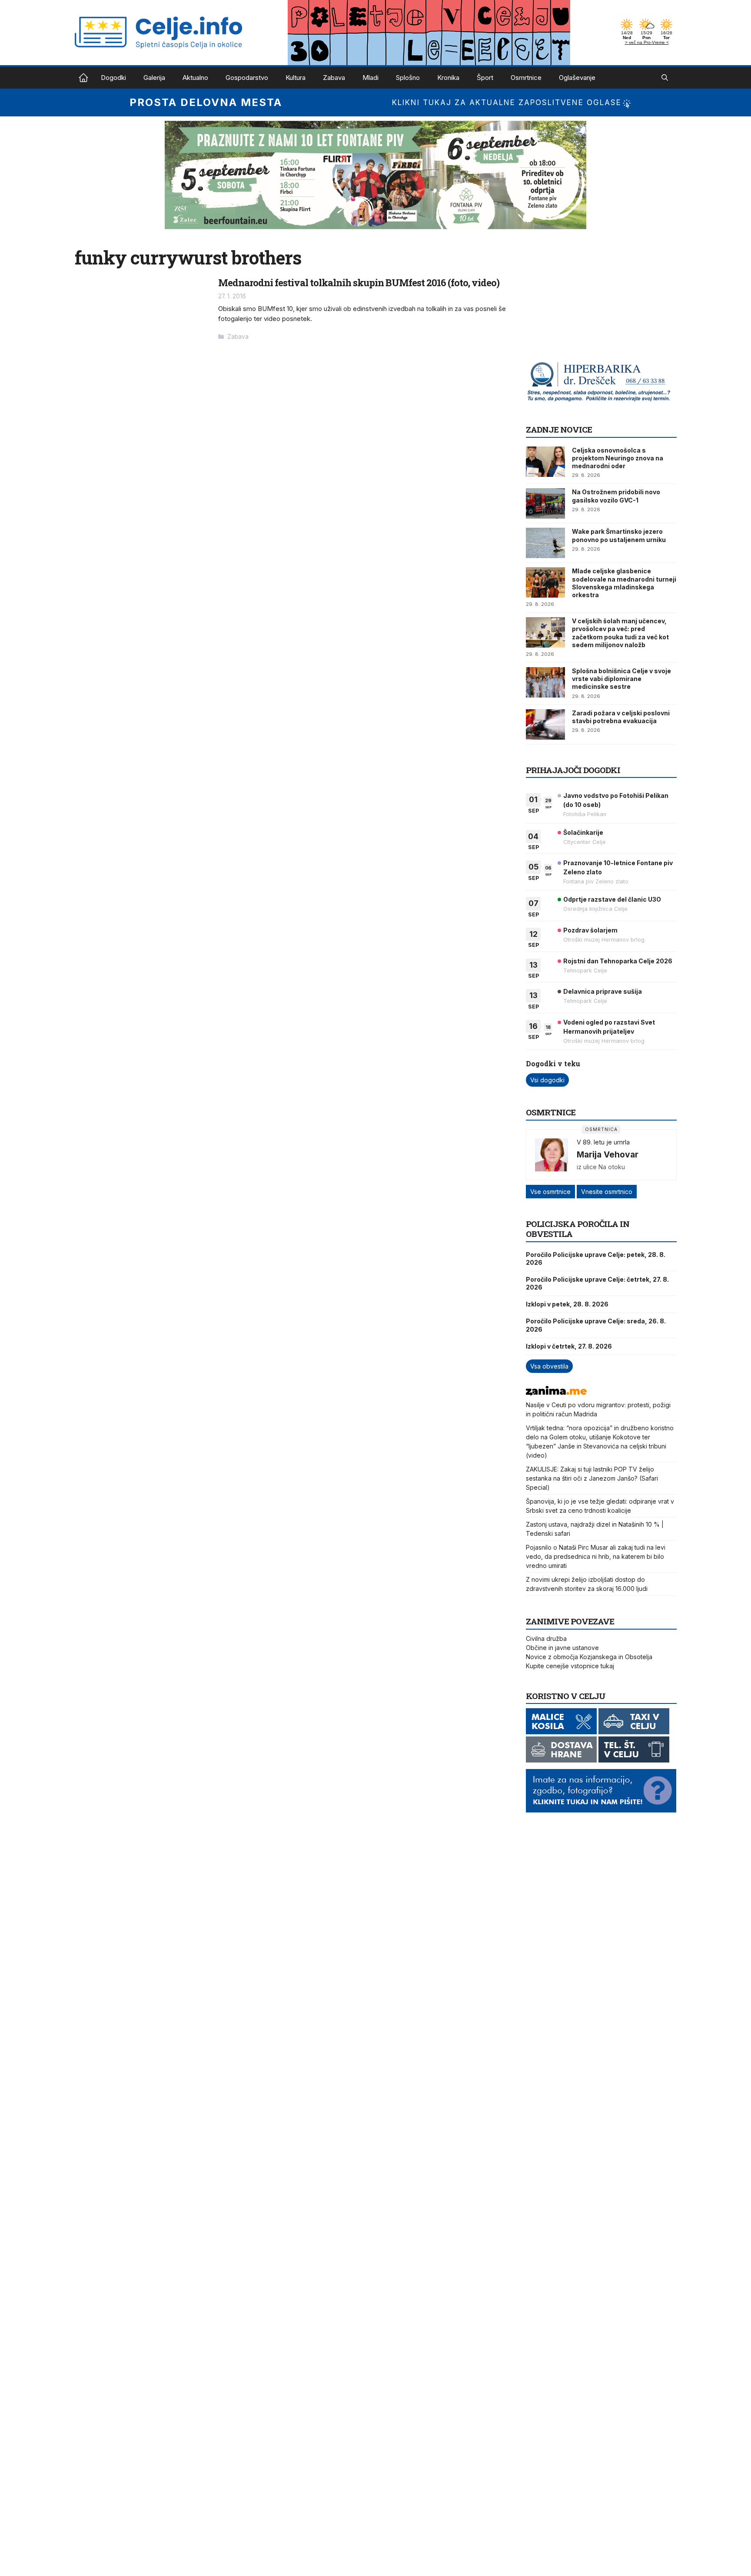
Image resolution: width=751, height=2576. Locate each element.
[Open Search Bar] (665, 78)
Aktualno (195, 78)
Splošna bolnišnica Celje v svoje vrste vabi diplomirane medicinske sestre (621, 679)
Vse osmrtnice (550, 1192)
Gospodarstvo (247, 78)
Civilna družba (546, 1639)
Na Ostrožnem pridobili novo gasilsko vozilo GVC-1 (616, 496)
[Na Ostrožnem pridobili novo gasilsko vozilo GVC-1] (545, 503)
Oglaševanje (577, 78)
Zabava (334, 78)
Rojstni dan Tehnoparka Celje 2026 (618, 961)
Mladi (371, 78)
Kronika (448, 78)
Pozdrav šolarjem (590, 930)
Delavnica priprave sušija (603, 991)
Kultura (296, 78)
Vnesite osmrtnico (607, 1192)
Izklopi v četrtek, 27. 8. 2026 (569, 1346)
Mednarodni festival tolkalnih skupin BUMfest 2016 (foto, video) (359, 283)
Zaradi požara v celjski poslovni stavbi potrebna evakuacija (621, 717)
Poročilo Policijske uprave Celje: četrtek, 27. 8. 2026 (597, 1283)
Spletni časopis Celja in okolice (83, 78)
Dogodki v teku (553, 1063)
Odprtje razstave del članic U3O (612, 899)
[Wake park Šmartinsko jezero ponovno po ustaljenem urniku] (545, 543)
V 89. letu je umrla (603, 1142)
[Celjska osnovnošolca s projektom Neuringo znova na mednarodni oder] (545, 462)
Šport (485, 78)
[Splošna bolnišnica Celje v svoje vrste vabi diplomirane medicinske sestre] (545, 682)
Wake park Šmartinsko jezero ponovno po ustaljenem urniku (619, 535)
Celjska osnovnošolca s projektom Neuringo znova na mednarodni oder (618, 458)
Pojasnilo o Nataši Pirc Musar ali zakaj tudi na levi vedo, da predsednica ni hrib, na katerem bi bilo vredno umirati (596, 1556)
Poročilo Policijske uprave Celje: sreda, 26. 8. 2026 (596, 1325)
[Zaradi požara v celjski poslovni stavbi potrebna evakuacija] (545, 724)
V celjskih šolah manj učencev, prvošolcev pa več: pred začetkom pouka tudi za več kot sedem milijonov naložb (620, 633)
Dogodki (113, 78)
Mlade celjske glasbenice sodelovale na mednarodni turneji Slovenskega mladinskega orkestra (624, 583)
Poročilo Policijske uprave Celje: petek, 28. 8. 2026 (596, 1258)
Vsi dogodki (547, 1080)
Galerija (154, 78)
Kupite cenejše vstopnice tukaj (570, 1666)
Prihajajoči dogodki (573, 770)
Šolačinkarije (583, 832)
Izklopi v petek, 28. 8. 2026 (567, 1304)
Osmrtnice (526, 78)
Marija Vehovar (608, 1154)
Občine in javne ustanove (562, 1648)
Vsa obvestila (549, 1366)
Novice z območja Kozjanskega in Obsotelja (589, 1657)
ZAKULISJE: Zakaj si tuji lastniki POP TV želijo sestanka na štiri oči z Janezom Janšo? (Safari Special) (592, 1478)
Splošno (408, 78)
